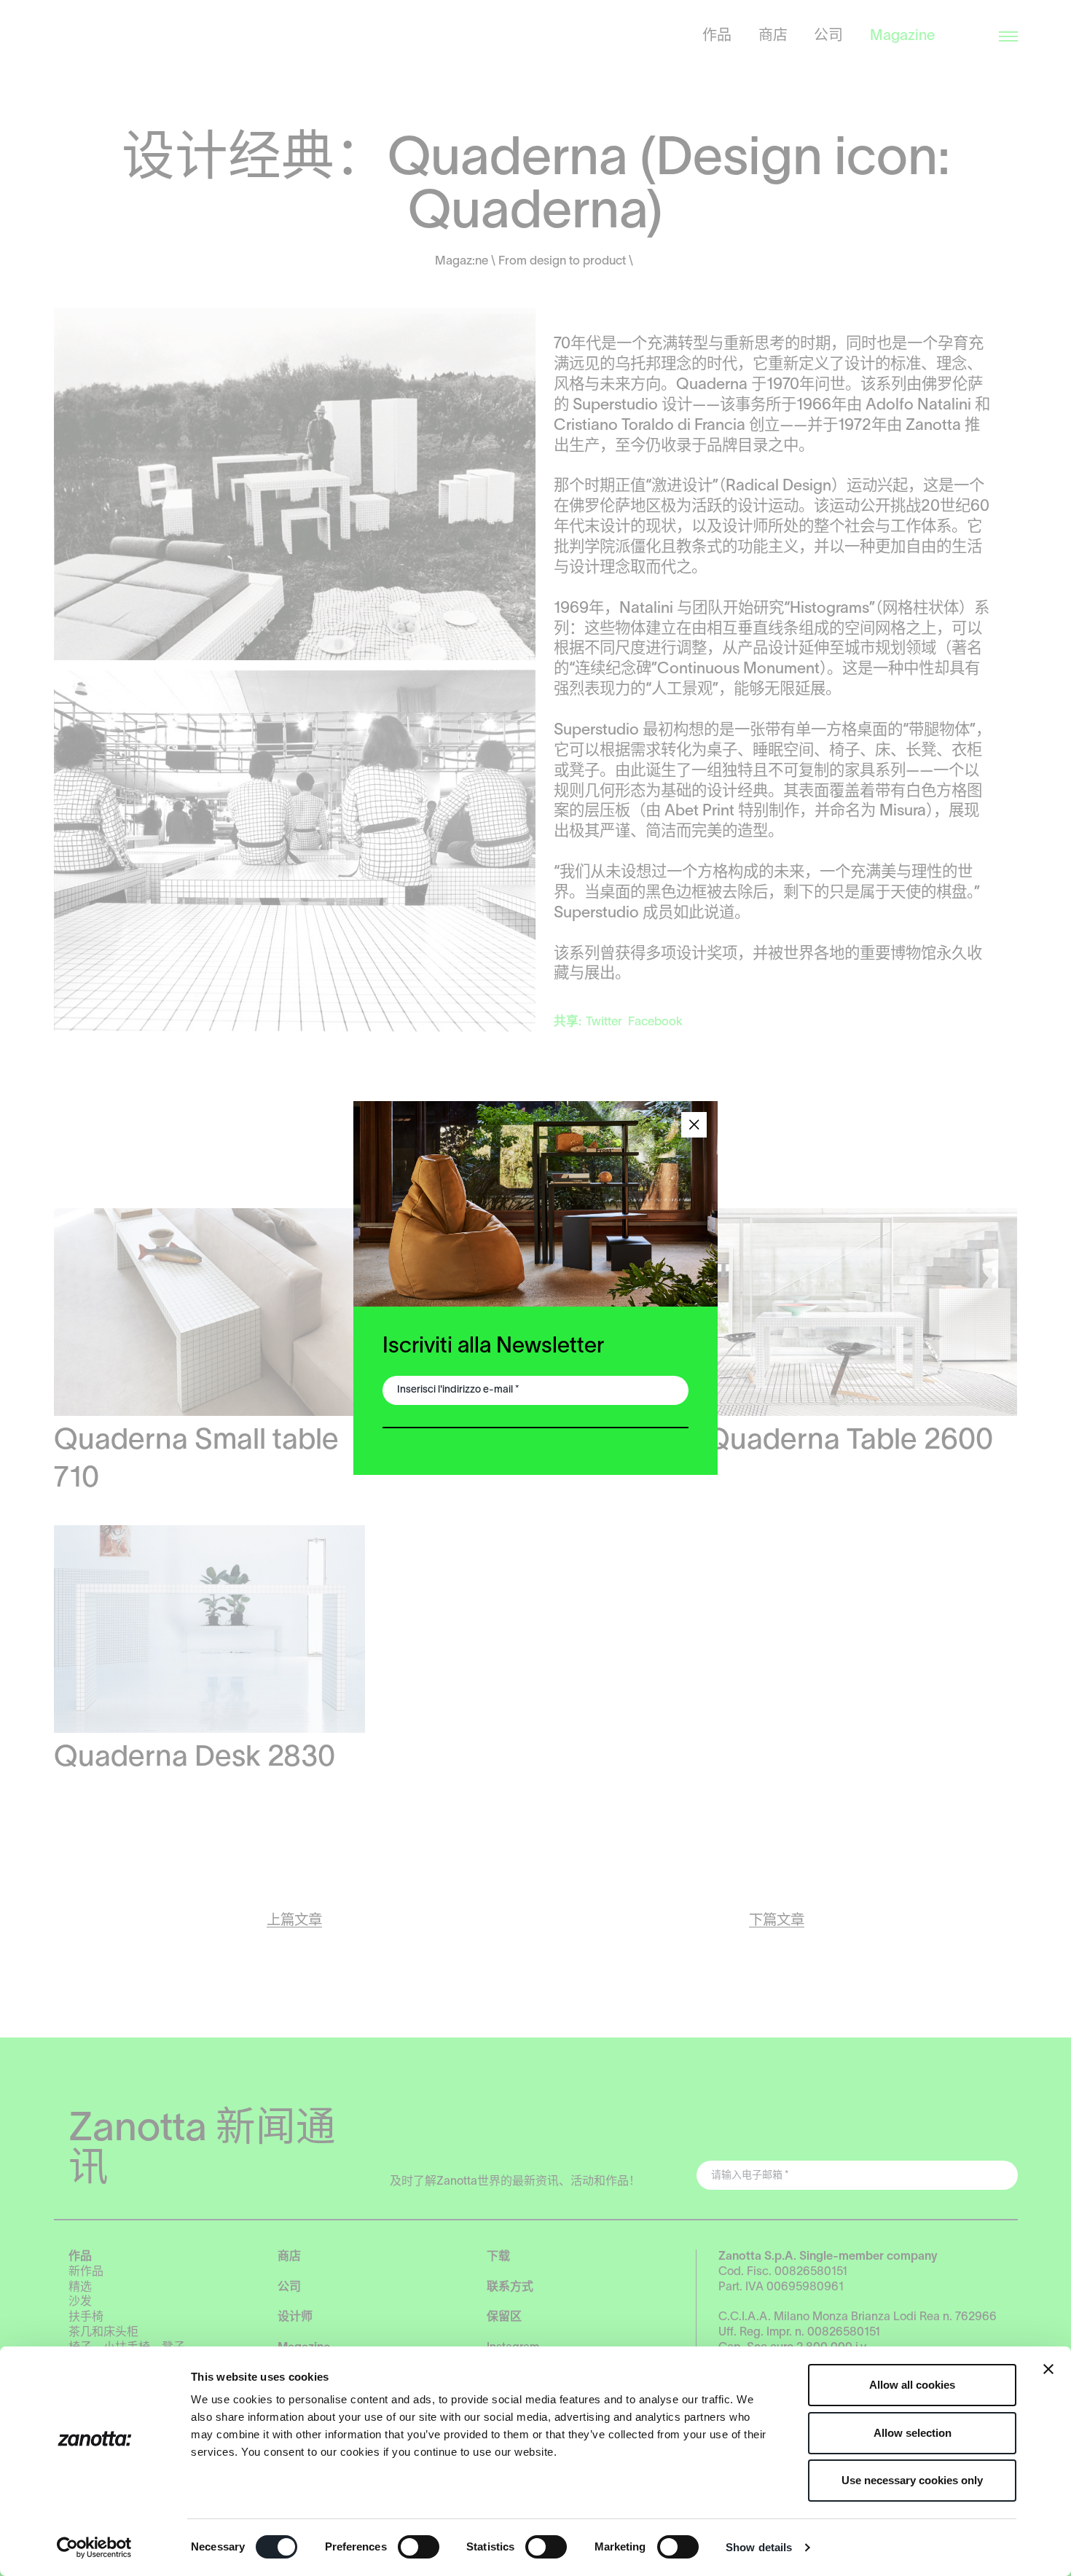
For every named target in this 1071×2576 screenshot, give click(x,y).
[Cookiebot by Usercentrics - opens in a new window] (94, 2548)
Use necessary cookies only (912, 2480)
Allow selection (913, 2433)
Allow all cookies (912, 2385)
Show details (759, 2547)
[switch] (419, 2547)
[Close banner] (1048, 2369)
